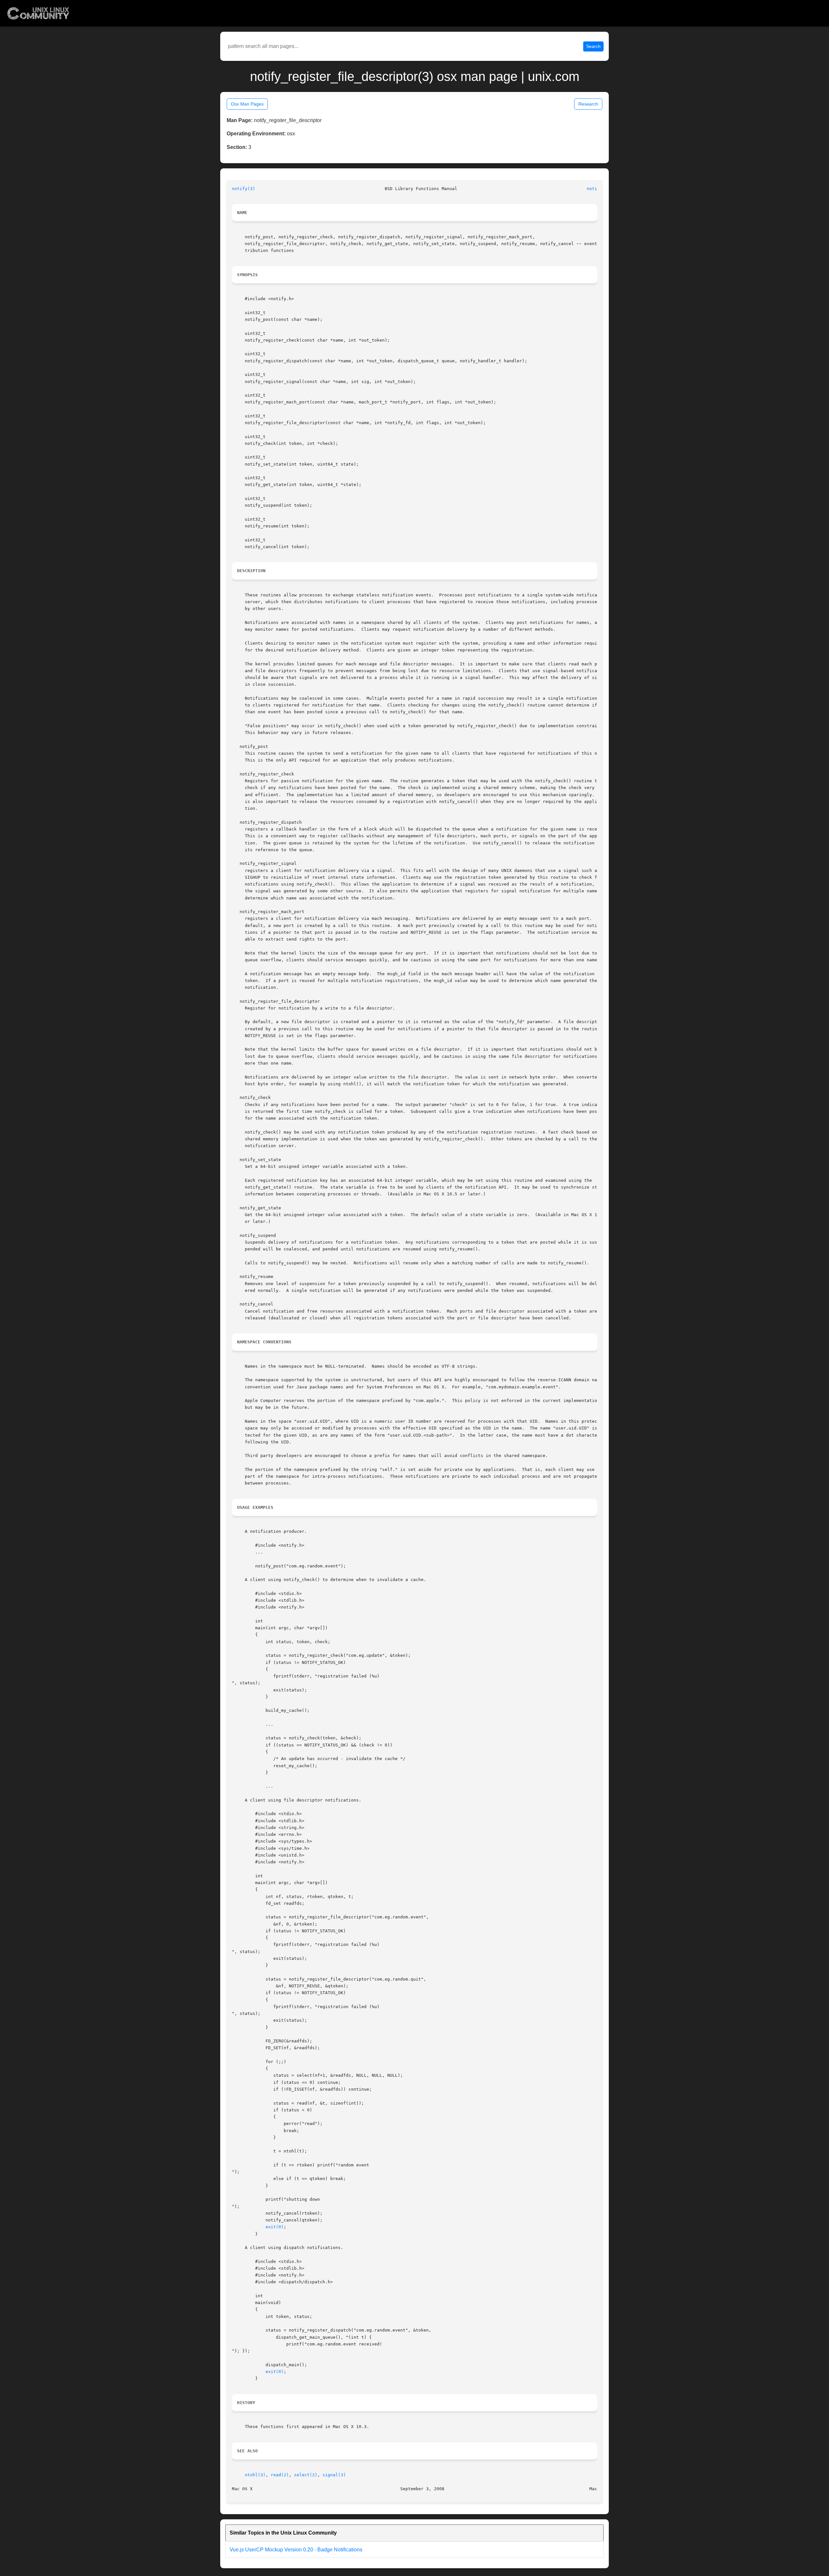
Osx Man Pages (247, 104)
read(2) (280, 2475)
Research (588, 104)
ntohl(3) (255, 2475)
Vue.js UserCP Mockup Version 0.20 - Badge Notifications (296, 2550)
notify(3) (244, 189)
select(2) (306, 2475)
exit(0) (275, 2227)
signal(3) (334, 2475)
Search (593, 46)
